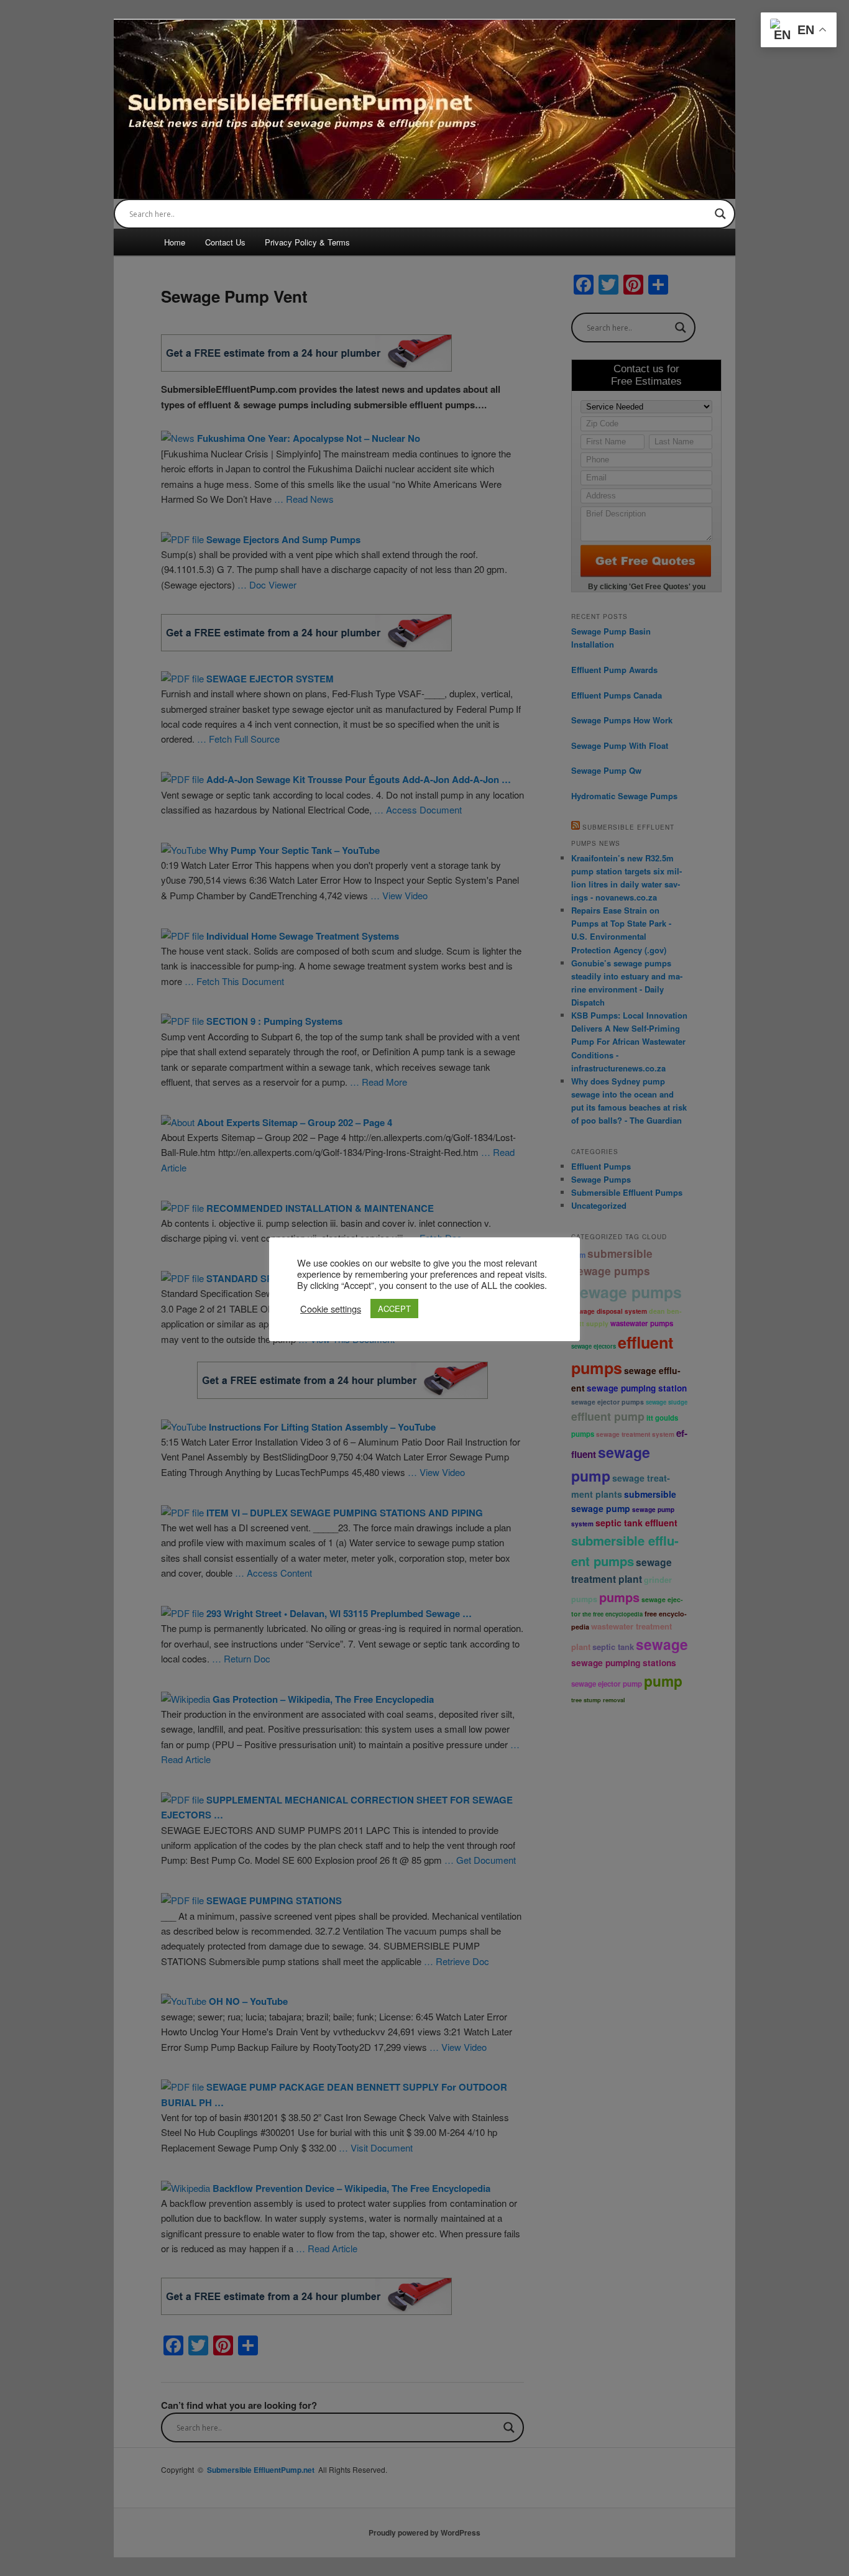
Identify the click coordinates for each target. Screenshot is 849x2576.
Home (175, 242)
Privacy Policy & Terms (307, 242)
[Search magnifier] (720, 214)
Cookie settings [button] (331, 1309)
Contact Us (225, 242)
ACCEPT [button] (394, 1309)
